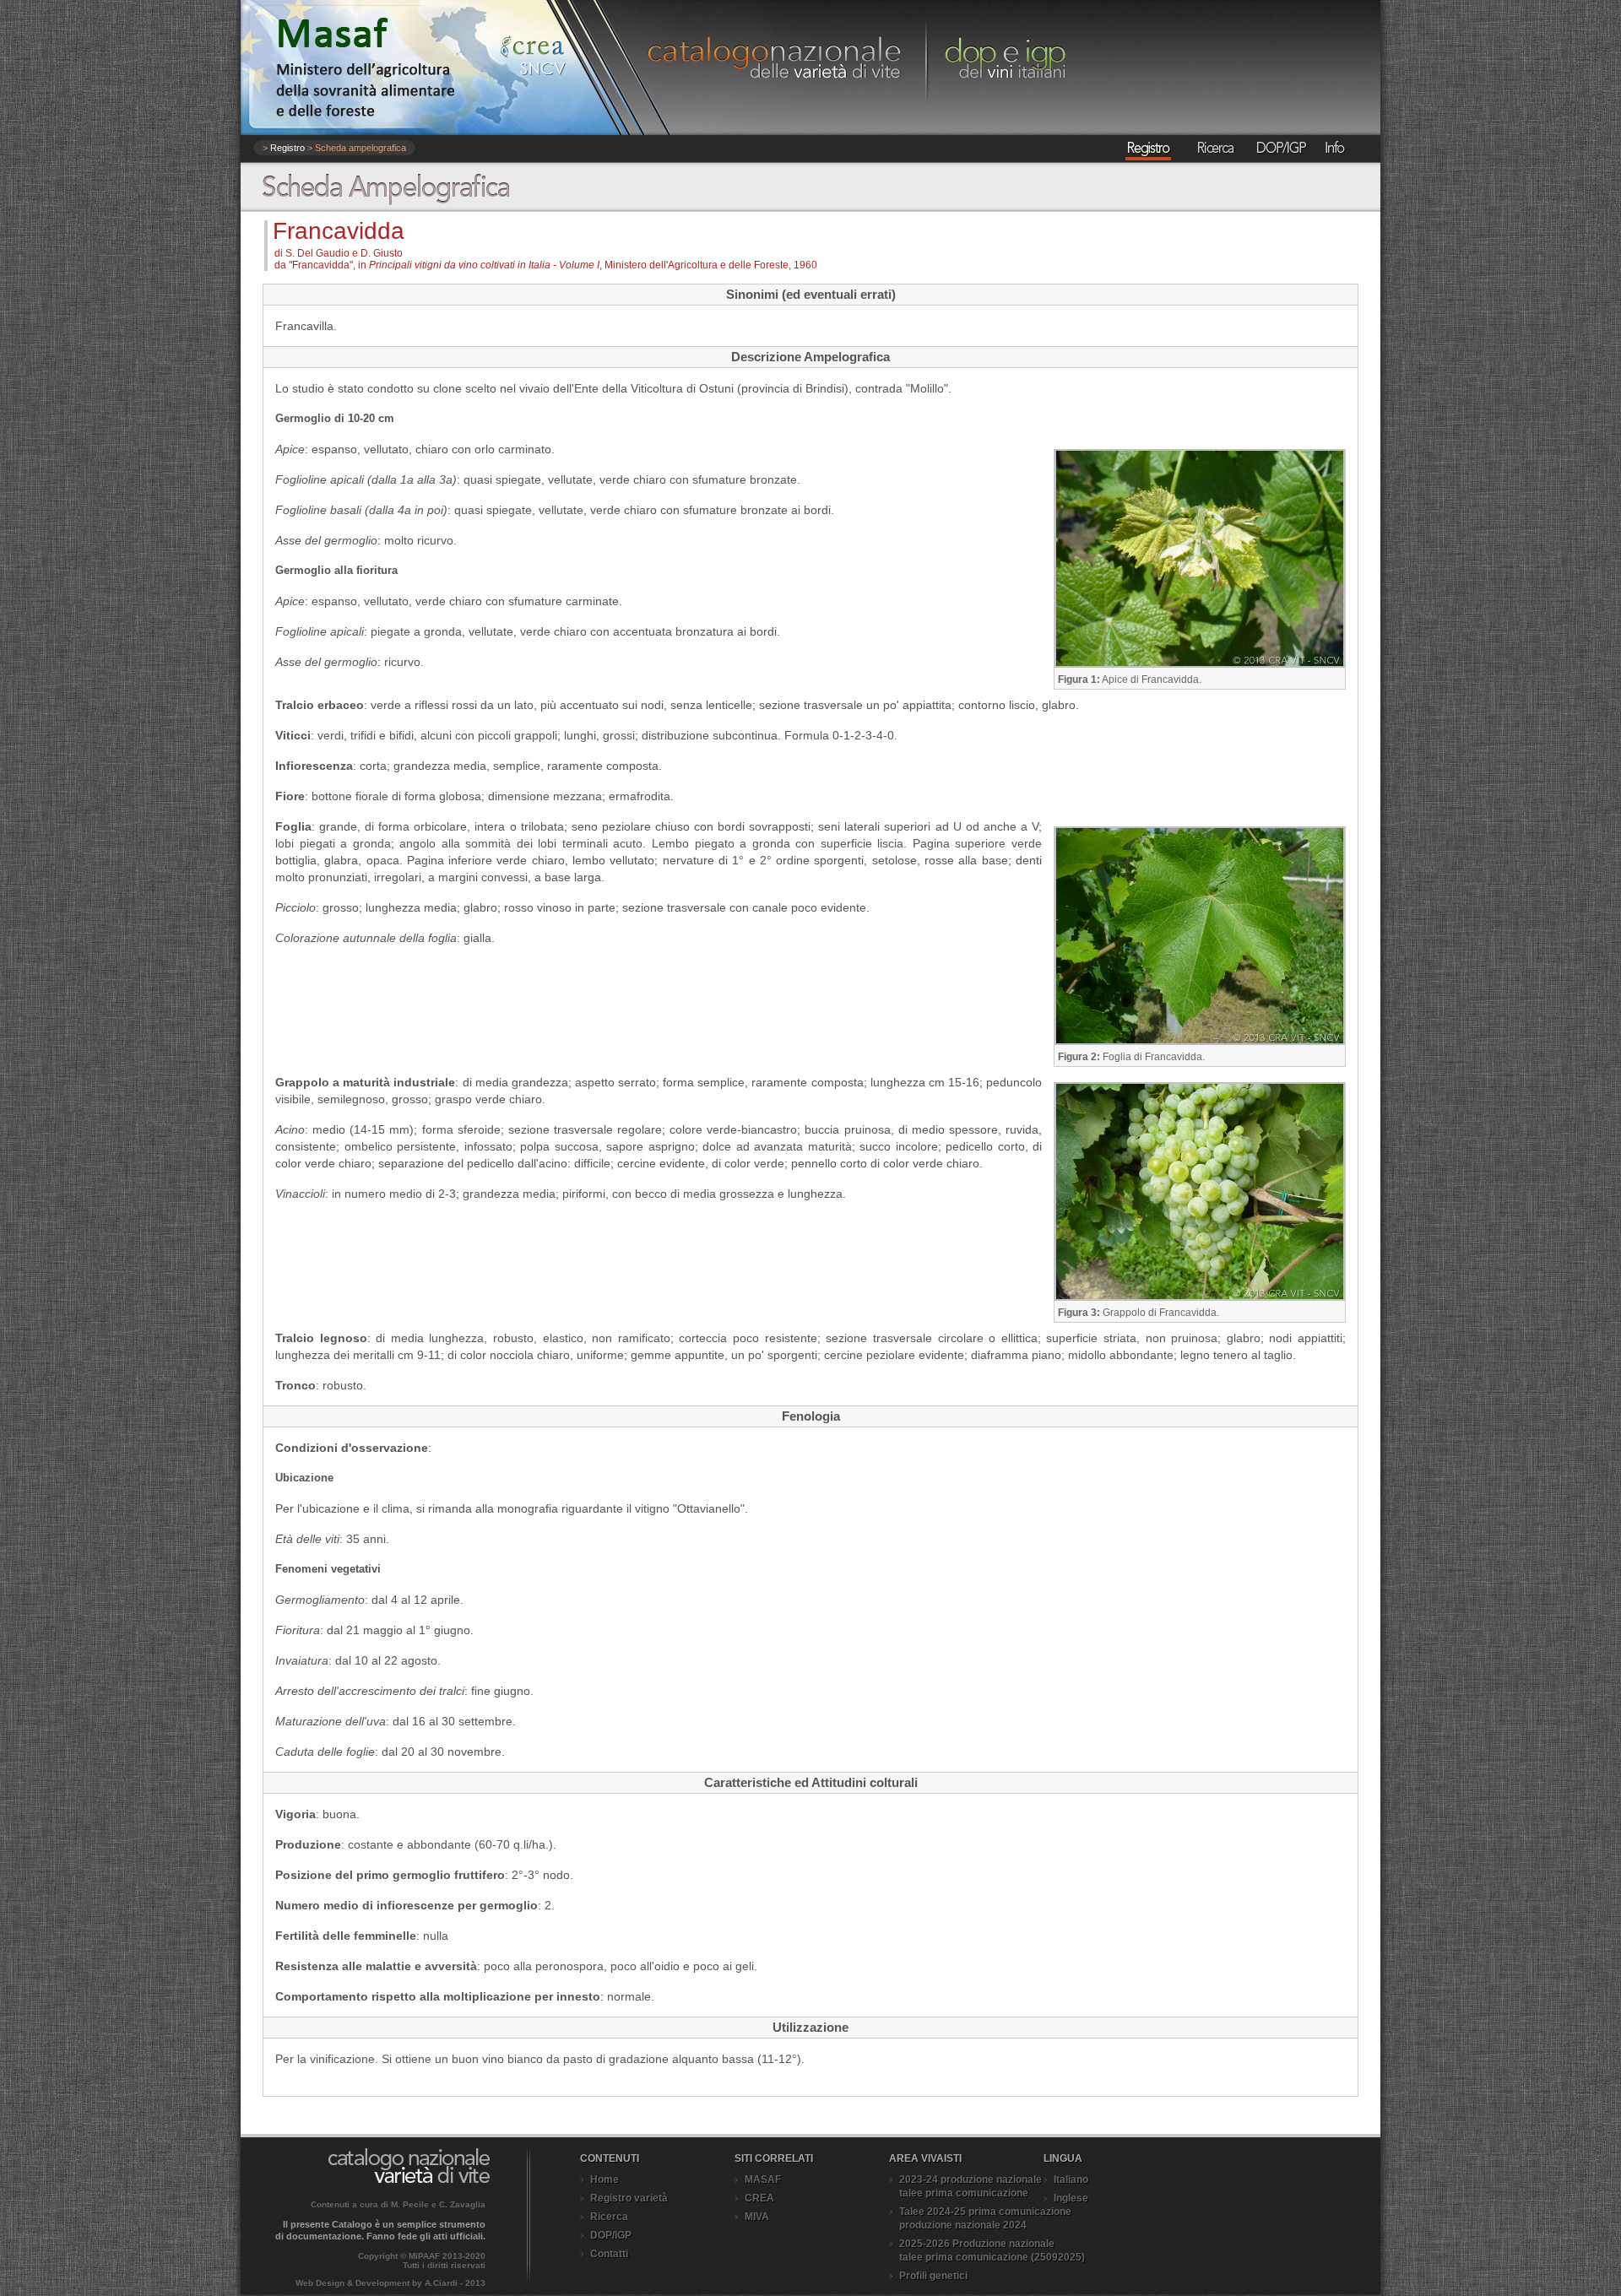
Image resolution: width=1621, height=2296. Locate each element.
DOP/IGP (611, 2235)
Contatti (609, 2254)
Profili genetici (933, 2276)
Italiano (1071, 2180)
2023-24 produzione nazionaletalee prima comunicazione (970, 2186)
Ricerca (609, 2217)
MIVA (757, 2217)
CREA (759, 2198)
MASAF (763, 2180)
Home (604, 2180)
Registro (287, 148)
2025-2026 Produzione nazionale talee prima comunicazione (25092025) (992, 2250)
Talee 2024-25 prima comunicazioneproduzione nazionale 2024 (985, 2218)
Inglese (1071, 2198)
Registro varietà (629, 2198)
